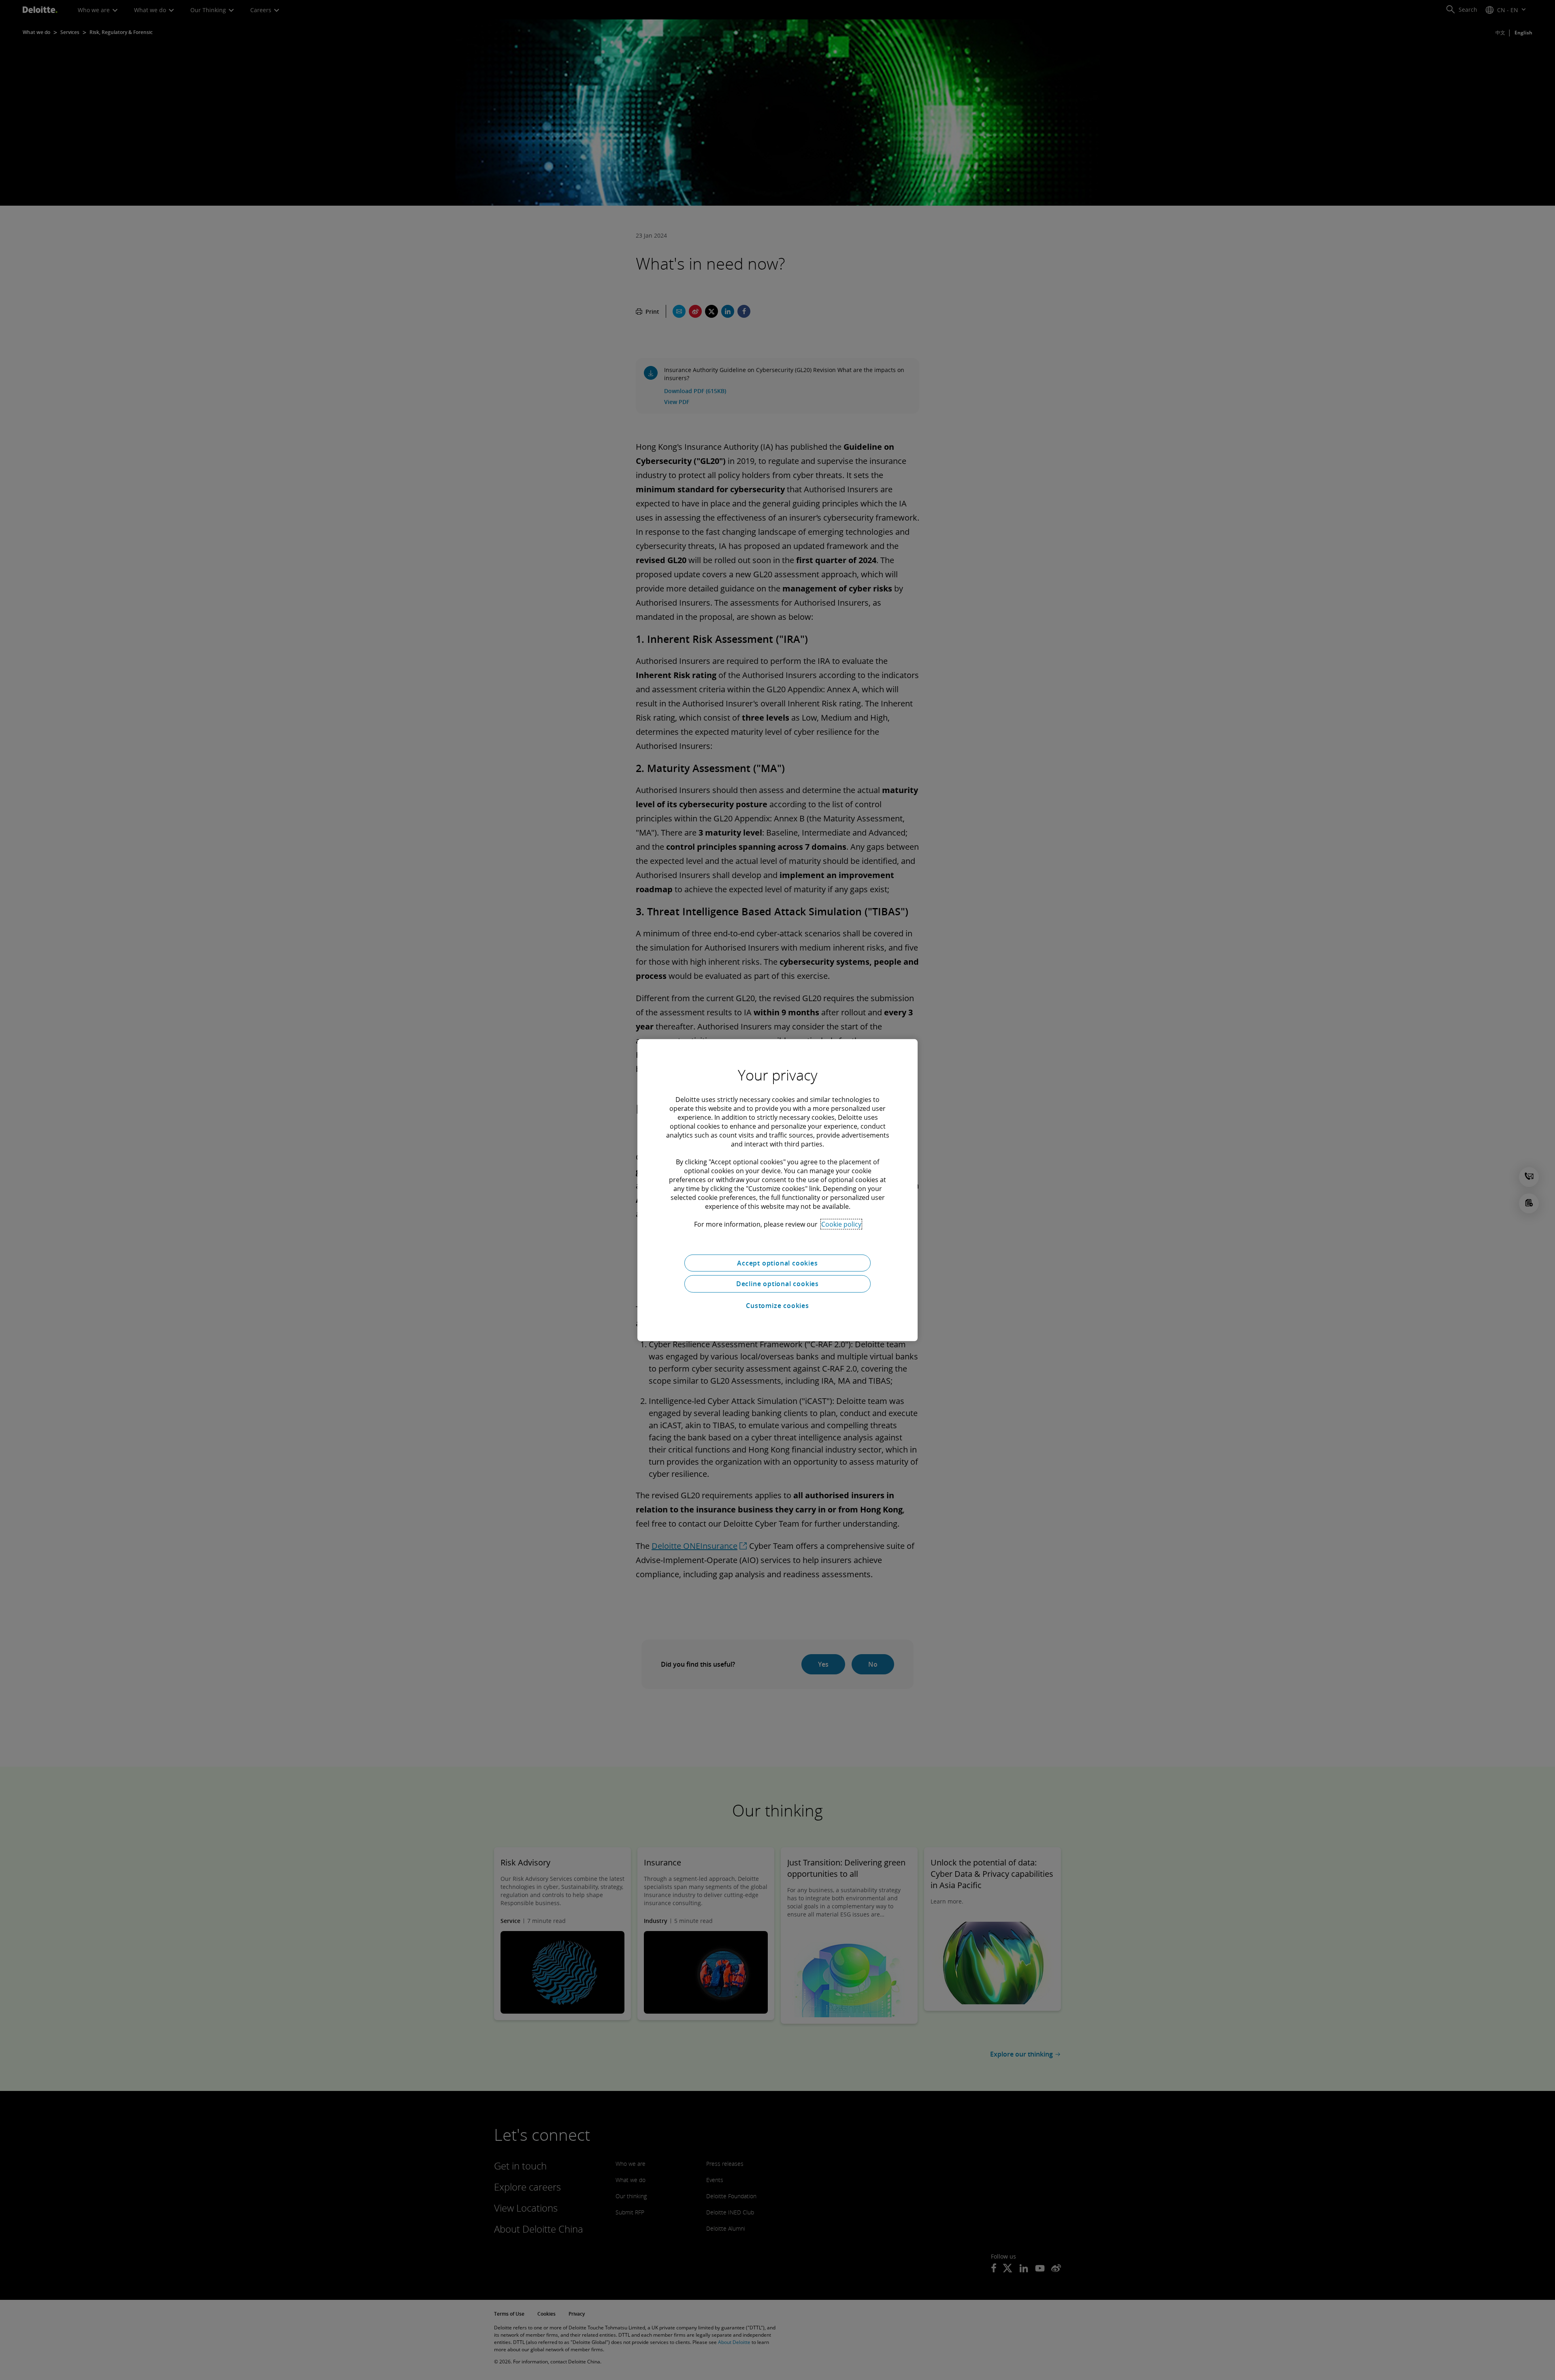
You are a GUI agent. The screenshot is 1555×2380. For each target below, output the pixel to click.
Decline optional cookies (777, 1284)
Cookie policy (841, 1224)
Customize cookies (777, 1306)
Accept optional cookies (777, 1263)
